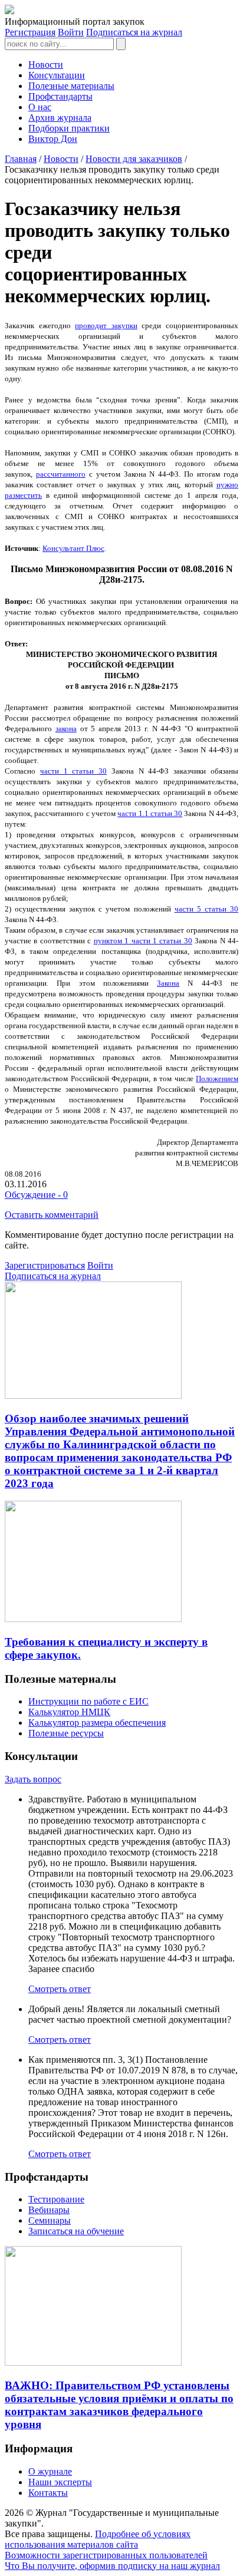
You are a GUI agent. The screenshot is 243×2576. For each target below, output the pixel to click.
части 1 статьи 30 (73, 771)
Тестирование (56, 2199)
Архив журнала (60, 118)
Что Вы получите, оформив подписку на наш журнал (112, 2566)
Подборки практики (69, 128)
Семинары (50, 2220)
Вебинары (49, 2210)
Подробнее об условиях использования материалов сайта (98, 2539)
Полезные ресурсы (66, 1733)
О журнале (50, 2471)
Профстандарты (60, 96)
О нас (40, 107)
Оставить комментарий (52, 1215)
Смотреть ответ (60, 1989)
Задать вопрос (33, 1779)
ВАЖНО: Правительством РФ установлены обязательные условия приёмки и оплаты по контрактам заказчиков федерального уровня (119, 2405)
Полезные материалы (71, 86)
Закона (168, 983)
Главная (21, 159)
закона (66, 729)
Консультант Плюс (73, 548)
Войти (71, 32)
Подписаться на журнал (134, 32)
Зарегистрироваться (45, 1265)
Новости (46, 65)
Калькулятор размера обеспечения (97, 1723)
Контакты (48, 2493)
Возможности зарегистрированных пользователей (106, 2555)
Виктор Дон (53, 139)
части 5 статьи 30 (206, 909)
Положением (217, 1079)
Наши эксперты (60, 2482)
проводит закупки (106, 326)
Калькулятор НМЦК (69, 1712)
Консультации (57, 75)
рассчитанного (61, 474)
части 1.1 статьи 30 (150, 813)
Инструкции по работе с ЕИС (88, 1701)
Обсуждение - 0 (36, 1195)
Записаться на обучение (76, 2231)
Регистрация (30, 32)
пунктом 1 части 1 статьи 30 (143, 941)
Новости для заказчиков (134, 159)
